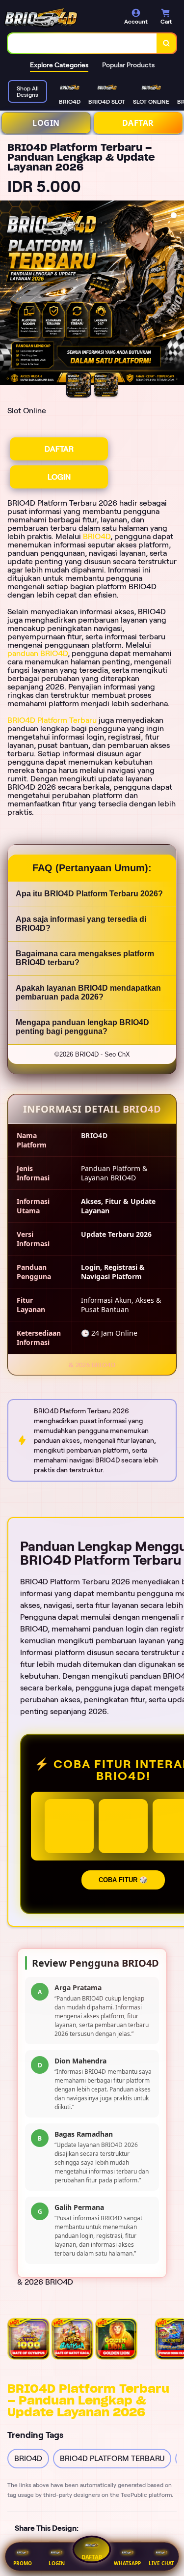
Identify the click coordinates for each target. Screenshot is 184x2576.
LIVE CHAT (161, 2563)
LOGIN (46, 123)
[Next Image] (176, 294)
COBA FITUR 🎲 (123, 1880)
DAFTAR (138, 123)
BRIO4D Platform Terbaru (52, 720)
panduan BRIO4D (38, 653)
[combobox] (82, 43)
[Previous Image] (8, 294)
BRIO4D (97, 536)
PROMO (23, 2563)
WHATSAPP (127, 2563)
